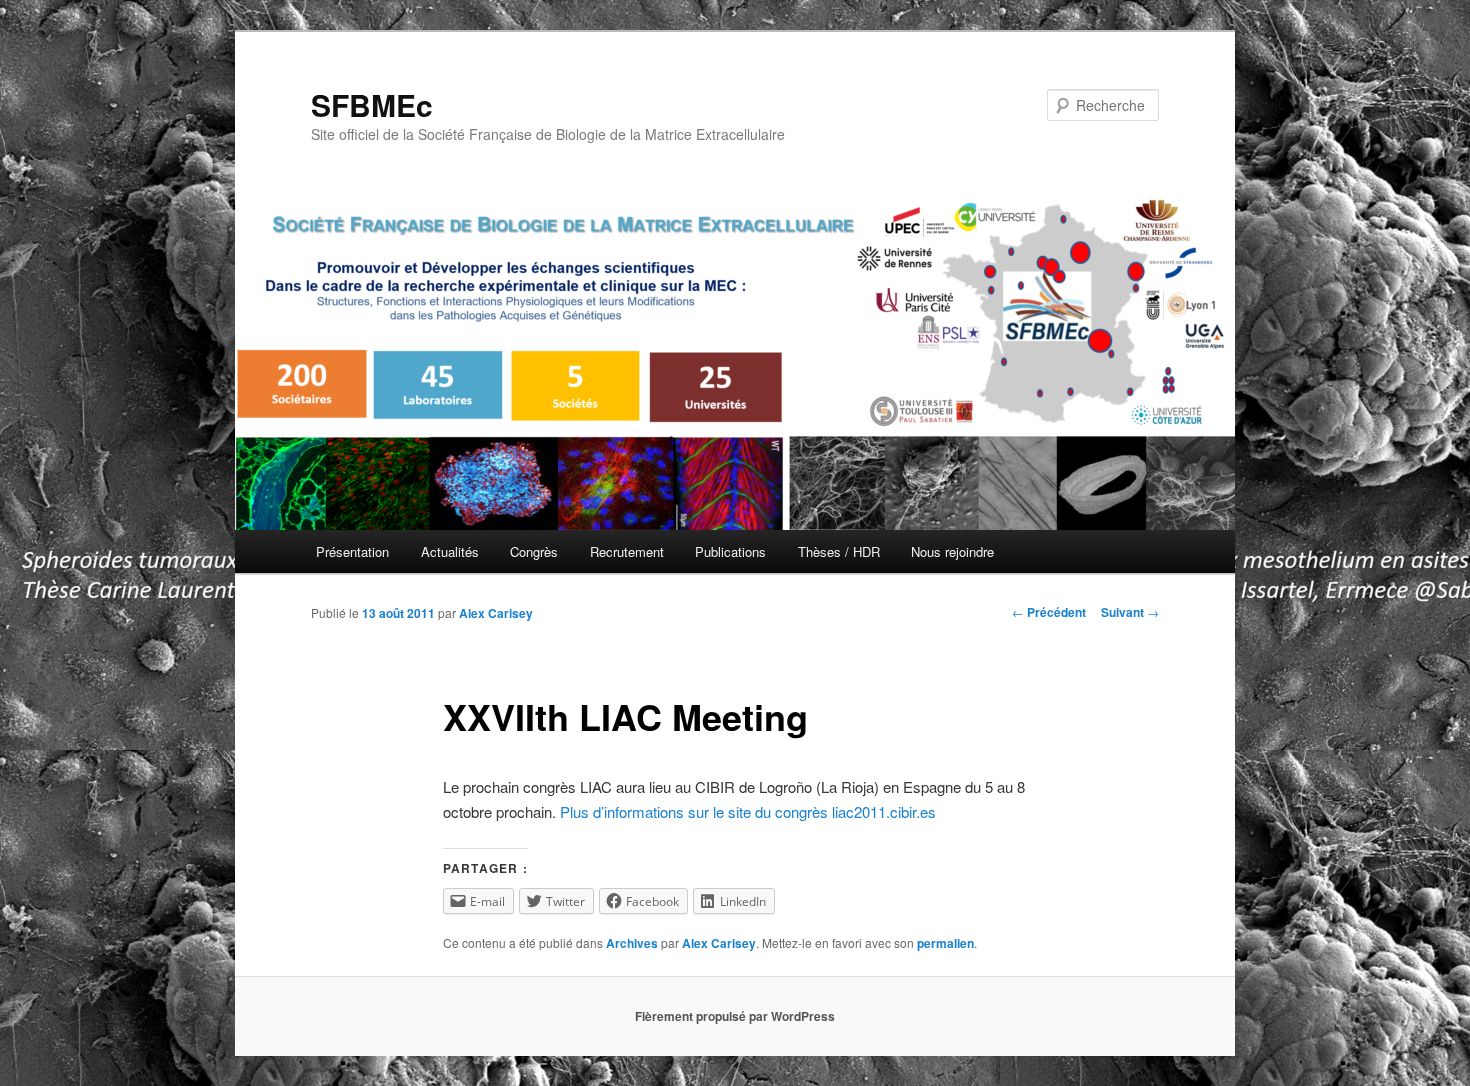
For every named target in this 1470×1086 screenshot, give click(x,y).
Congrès (534, 551)
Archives (632, 943)
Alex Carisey (496, 613)
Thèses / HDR (839, 551)
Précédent (1049, 612)
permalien (945, 943)
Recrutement (627, 551)
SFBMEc (372, 104)
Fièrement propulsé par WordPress (735, 1016)
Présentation (352, 551)
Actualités (450, 551)
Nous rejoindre (952, 551)
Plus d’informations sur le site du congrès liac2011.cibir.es (748, 811)
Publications (730, 551)
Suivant (1130, 612)
